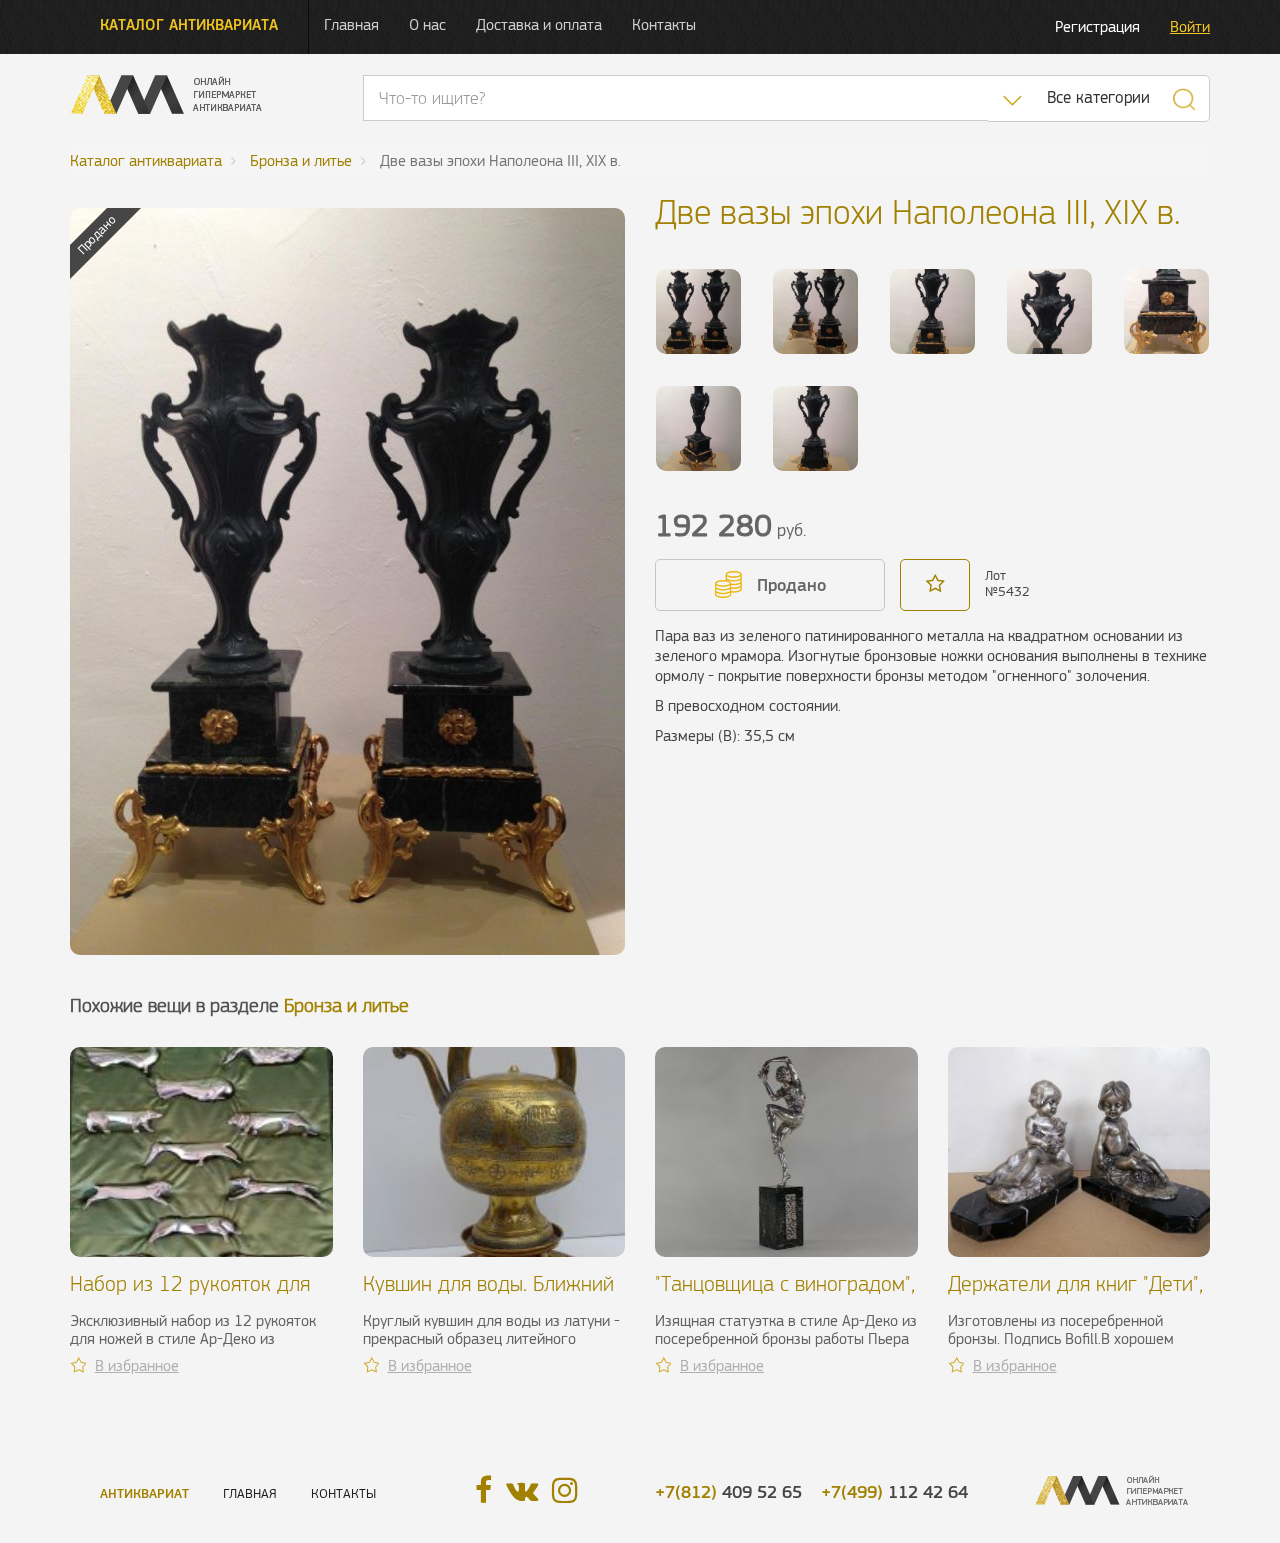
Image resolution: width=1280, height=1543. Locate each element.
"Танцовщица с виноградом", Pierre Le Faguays (785, 1295)
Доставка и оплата (539, 24)
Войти (1190, 26)
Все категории (1098, 97)
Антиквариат (144, 1493)
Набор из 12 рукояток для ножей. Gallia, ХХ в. (190, 1295)
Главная (351, 24)
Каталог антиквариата (189, 24)
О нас (427, 24)
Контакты (664, 24)
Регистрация (1097, 26)
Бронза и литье (346, 1005)
